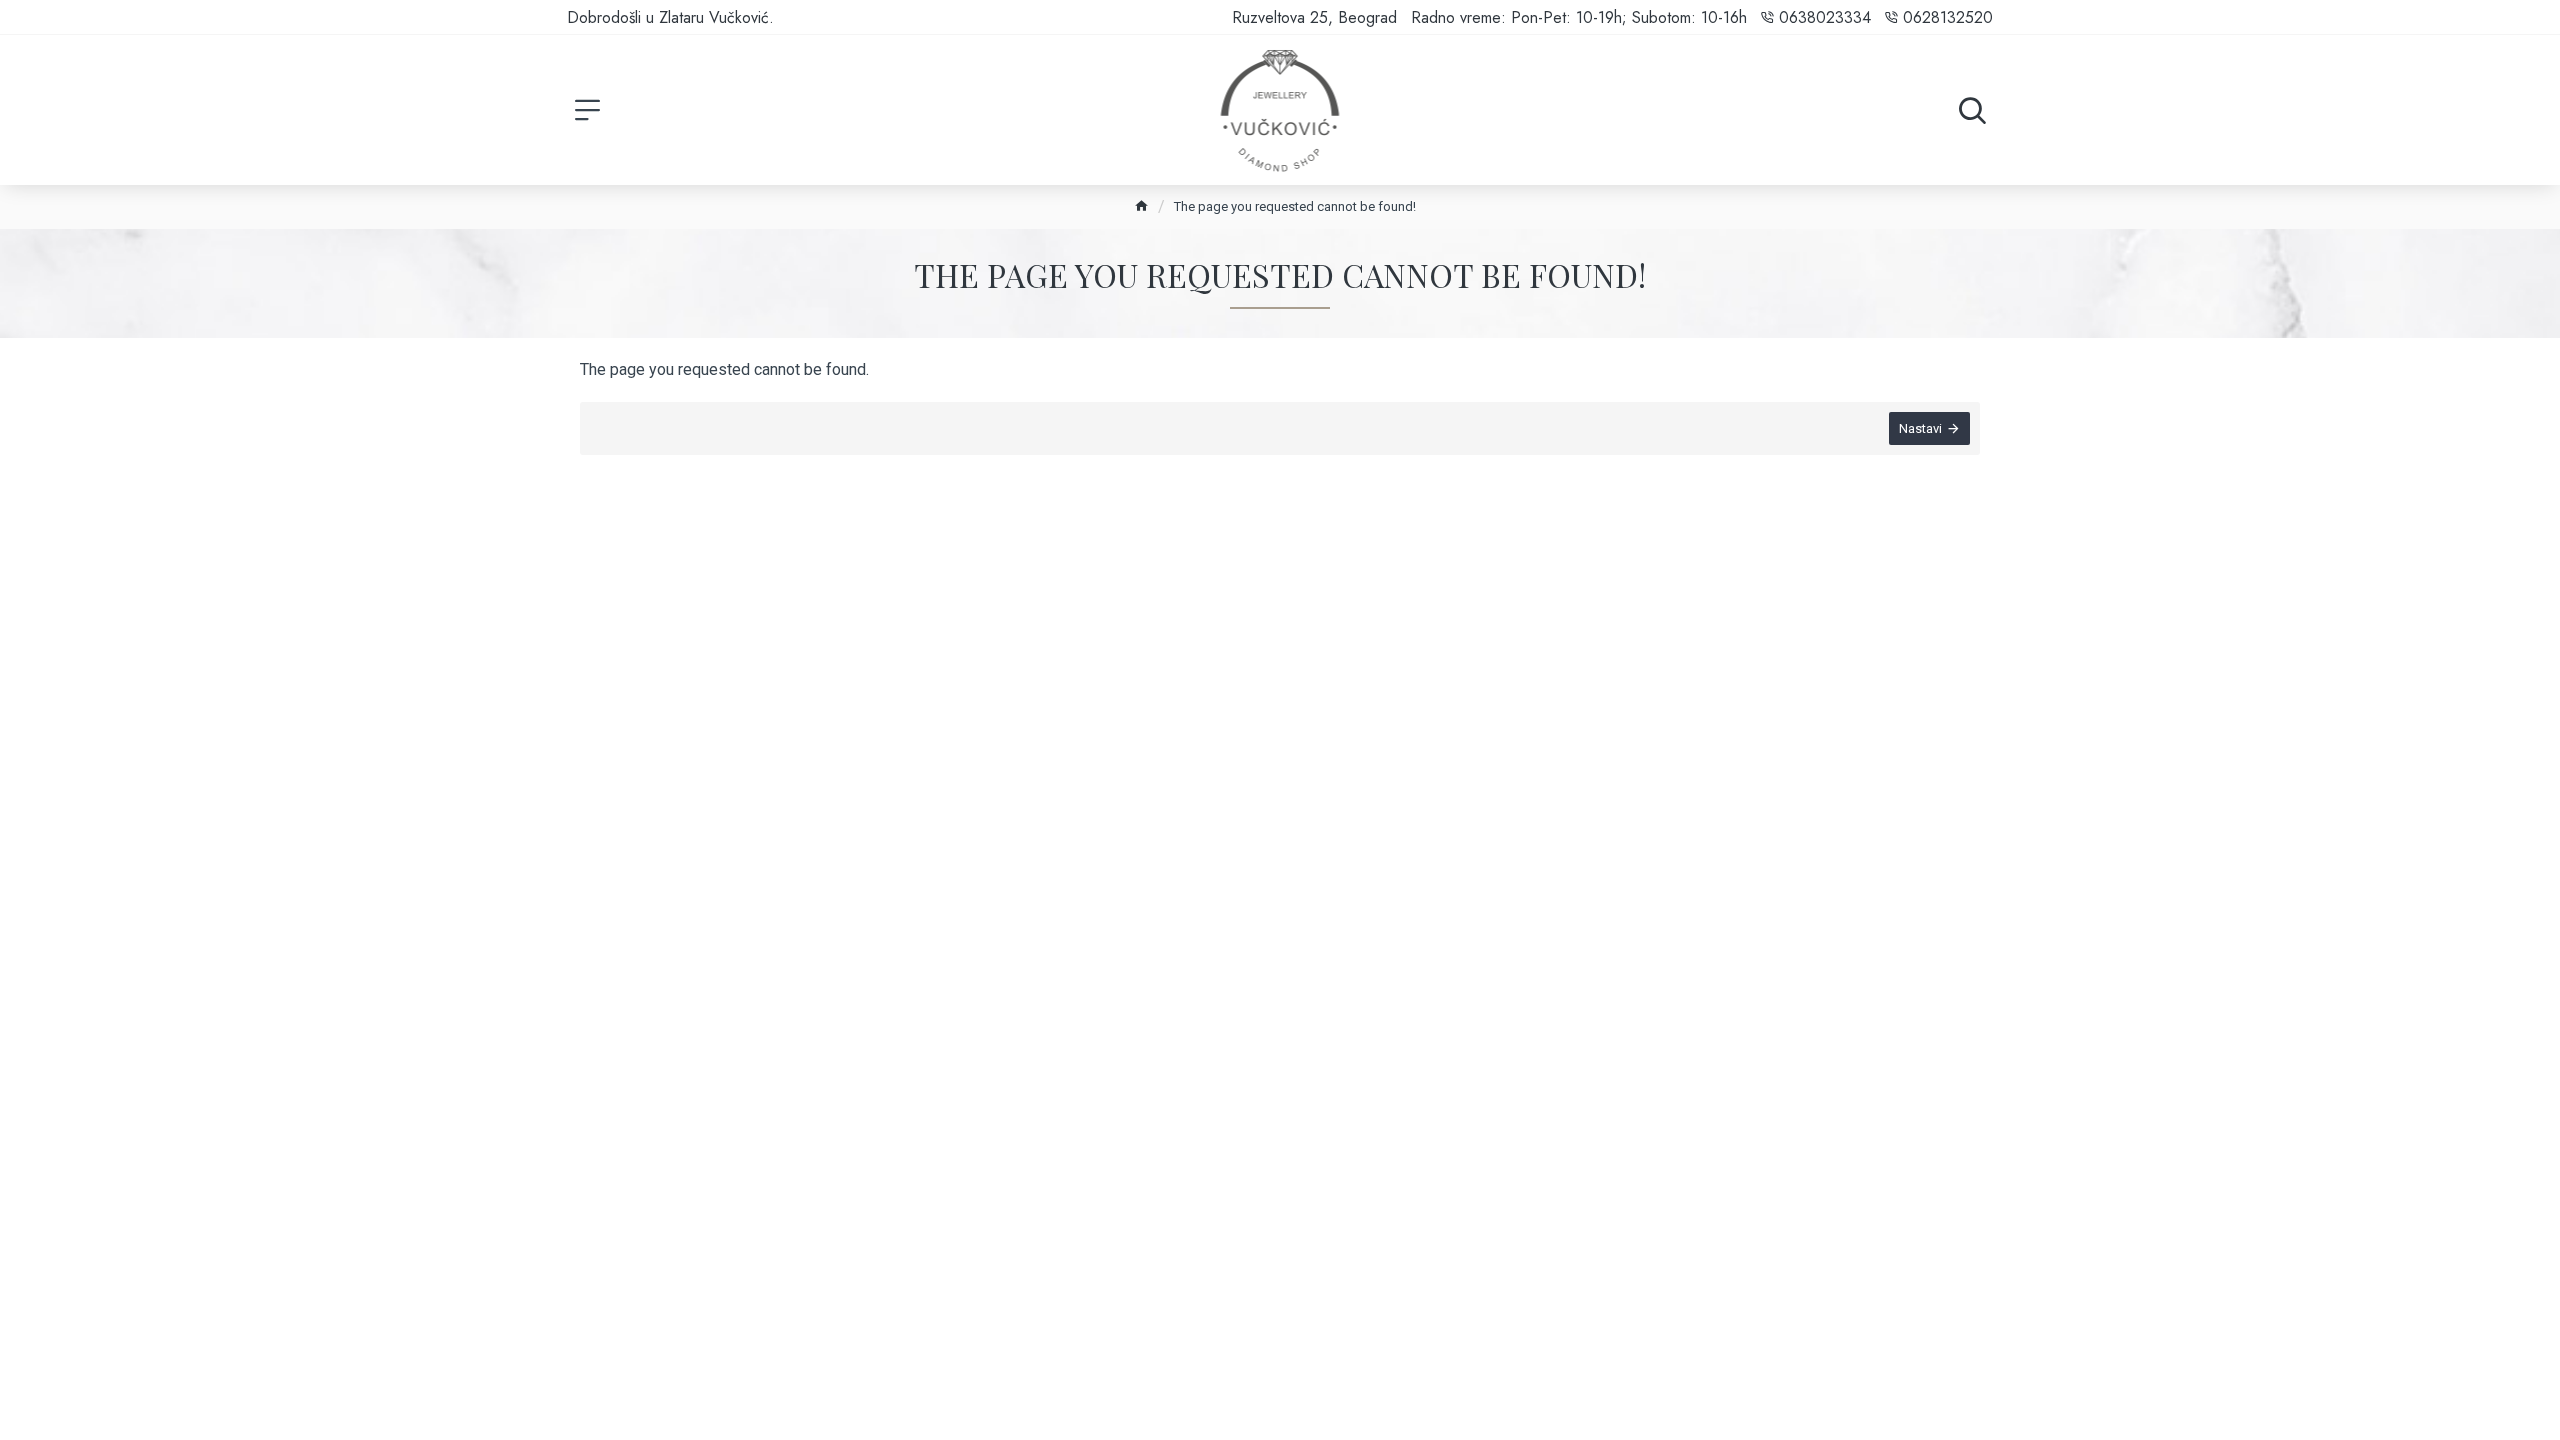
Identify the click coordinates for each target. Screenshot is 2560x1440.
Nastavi (1920, 428)
